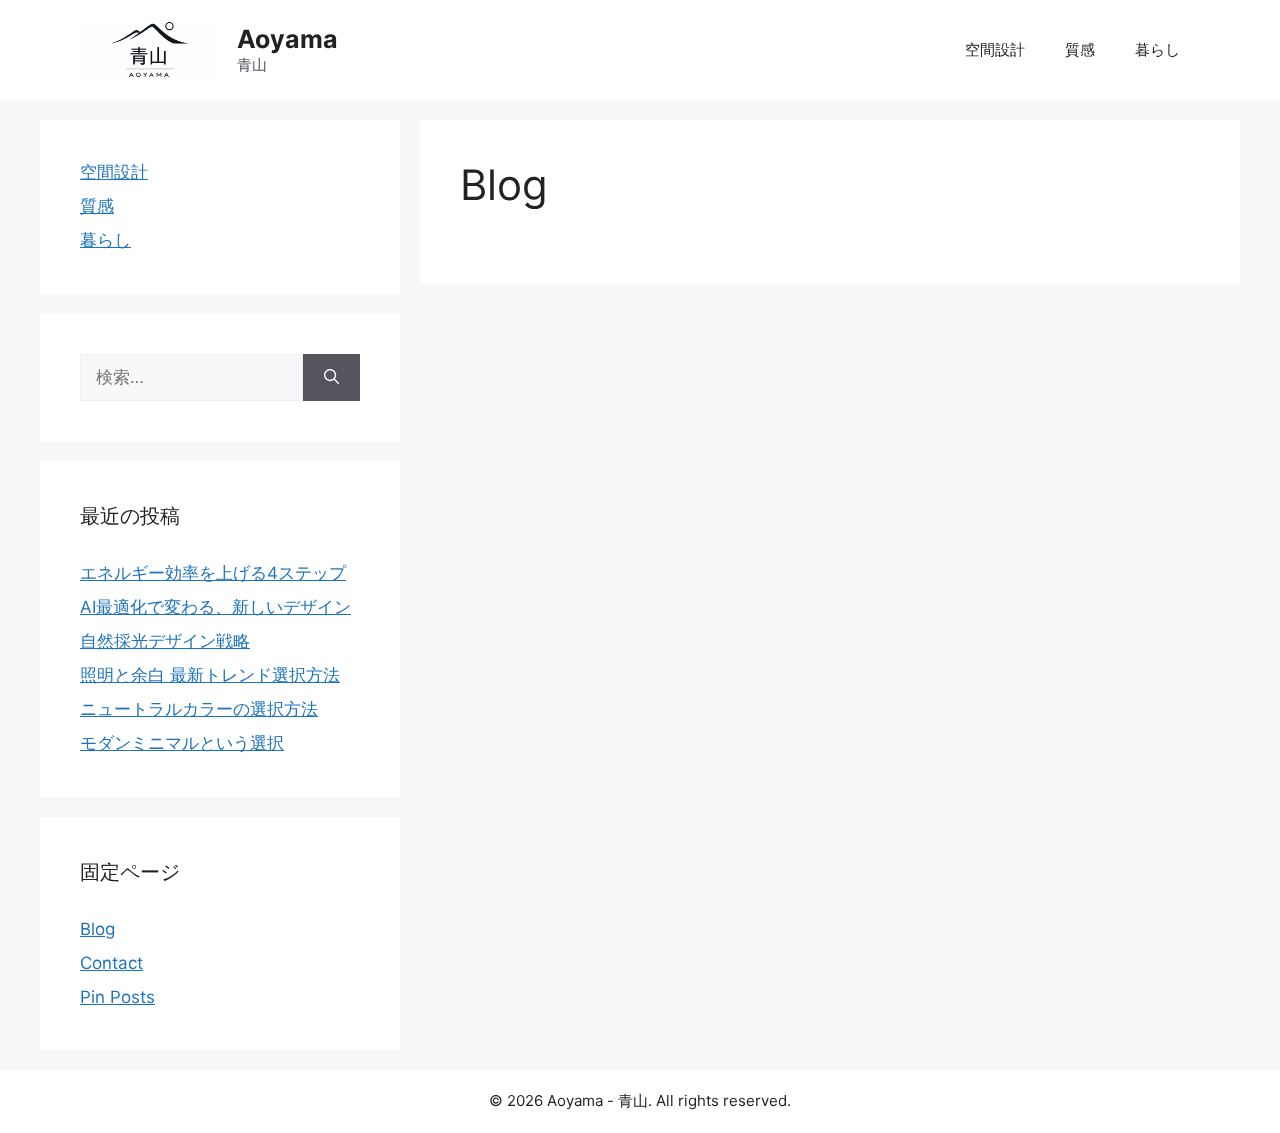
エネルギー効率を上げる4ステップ (213, 573)
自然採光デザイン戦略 (165, 641)
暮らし (1157, 49)
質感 (1080, 49)
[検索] (331, 378)
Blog (97, 929)
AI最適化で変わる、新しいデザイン (215, 607)
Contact (111, 963)
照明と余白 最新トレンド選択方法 (210, 675)
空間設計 (995, 49)
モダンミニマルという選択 (182, 743)
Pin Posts (117, 997)
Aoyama (287, 39)
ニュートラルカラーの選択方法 (199, 709)
